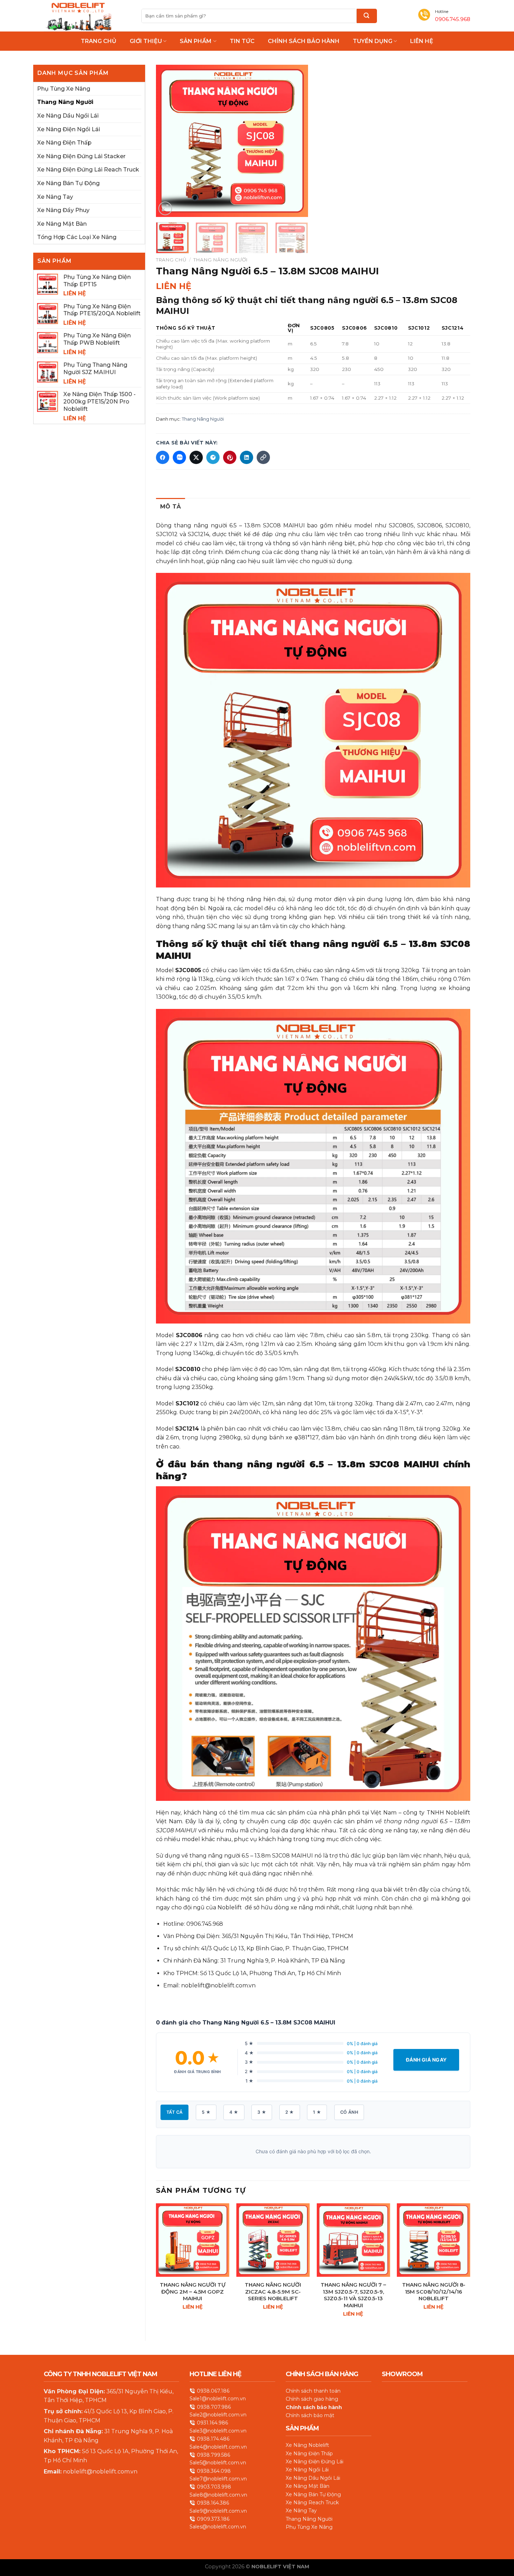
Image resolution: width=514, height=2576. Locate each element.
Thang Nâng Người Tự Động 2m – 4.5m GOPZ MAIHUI (193, 2291)
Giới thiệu (146, 41)
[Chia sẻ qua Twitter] (196, 457)
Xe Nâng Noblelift (307, 2445)
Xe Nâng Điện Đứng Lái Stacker (81, 156)
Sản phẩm (196, 41)
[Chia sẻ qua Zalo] (179, 457)
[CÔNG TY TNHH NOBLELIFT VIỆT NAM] (79, 16)
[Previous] (168, 141)
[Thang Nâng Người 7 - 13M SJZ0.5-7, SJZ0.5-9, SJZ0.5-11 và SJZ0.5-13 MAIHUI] (353, 2240)
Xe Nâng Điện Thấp (64, 143)
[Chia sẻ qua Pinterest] (230, 457)
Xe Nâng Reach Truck (312, 2503)
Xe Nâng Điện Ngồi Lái (69, 129)
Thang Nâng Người (65, 102)
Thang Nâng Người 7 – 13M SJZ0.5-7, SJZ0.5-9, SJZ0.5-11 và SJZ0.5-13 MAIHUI (353, 2295)
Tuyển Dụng (373, 41)
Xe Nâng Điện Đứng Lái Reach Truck (88, 170)
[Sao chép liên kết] (263, 457)
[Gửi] (367, 16)
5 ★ (206, 2112)
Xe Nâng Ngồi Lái (307, 2470)
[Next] (296, 141)
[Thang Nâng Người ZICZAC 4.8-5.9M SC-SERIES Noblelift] (273, 2240)
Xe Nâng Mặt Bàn (62, 224)
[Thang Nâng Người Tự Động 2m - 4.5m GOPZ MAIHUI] (193, 2240)
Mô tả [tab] (171, 507)
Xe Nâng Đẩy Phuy (63, 210)
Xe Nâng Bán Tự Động (68, 183)
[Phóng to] (165, 208)
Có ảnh (349, 2112)
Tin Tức (242, 41)
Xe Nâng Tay (55, 197)
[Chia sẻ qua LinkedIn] (247, 457)
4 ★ (234, 2112)
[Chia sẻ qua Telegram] (213, 457)
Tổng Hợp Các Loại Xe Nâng (77, 237)
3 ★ (262, 2112)
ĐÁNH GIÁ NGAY (426, 2060)
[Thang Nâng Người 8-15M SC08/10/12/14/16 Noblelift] (434, 2240)
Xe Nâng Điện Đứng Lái (315, 2462)
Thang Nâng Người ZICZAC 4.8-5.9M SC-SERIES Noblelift (273, 2291)
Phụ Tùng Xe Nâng (64, 89)
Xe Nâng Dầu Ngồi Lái (68, 116)
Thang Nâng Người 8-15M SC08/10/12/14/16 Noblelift (434, 2291)
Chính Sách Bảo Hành (304, 41)
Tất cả (174, 2112)
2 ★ (290, 2112)
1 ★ (317, 2112)
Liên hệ (422, 41)
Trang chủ (99, 41)
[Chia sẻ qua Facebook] (163, 457)
